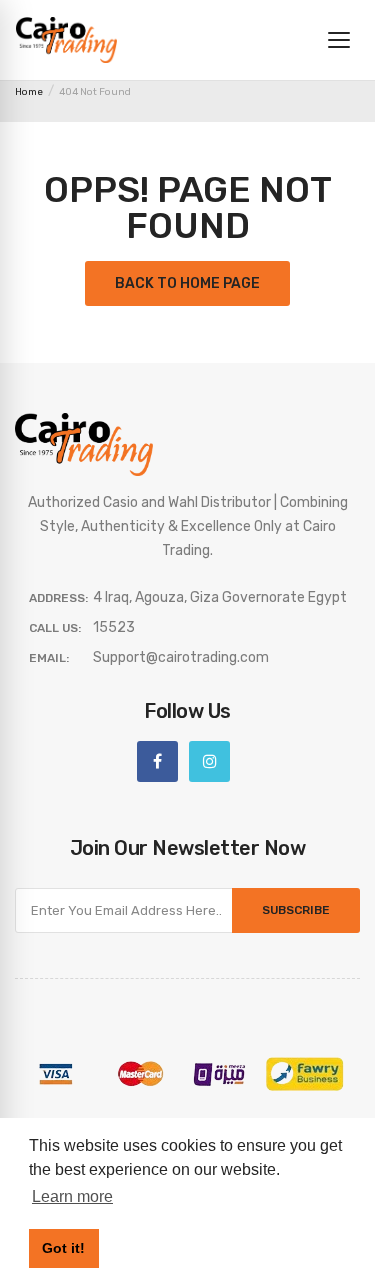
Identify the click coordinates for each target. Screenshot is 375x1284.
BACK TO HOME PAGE (187, 283)
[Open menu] (339, 40)
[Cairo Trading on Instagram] (209, 761)
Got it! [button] (63, 1248)
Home (29, 92)
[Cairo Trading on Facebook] (157, 761)
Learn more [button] (72, 1196)
